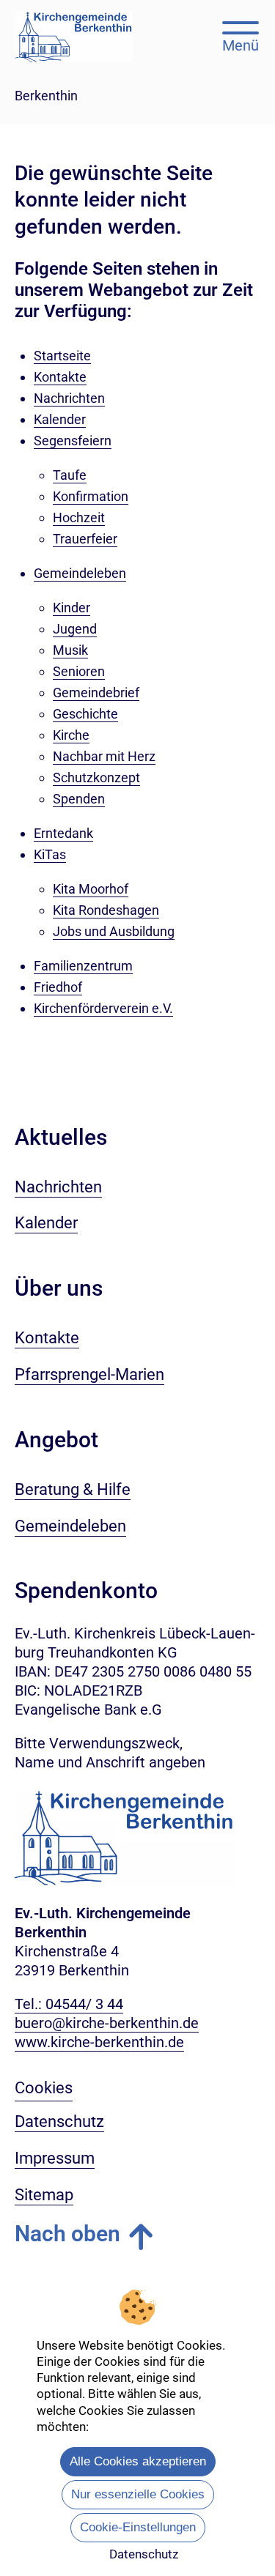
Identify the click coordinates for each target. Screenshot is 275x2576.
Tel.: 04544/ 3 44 (69, 2004)
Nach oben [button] (67, 2234)
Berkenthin (46, 96)
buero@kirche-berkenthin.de (107, 2023)
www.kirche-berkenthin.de (99, 2042)
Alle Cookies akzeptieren (138, 2461)
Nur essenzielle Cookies (138, 2494)
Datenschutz (144, 2554)
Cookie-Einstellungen (138, 2527)
